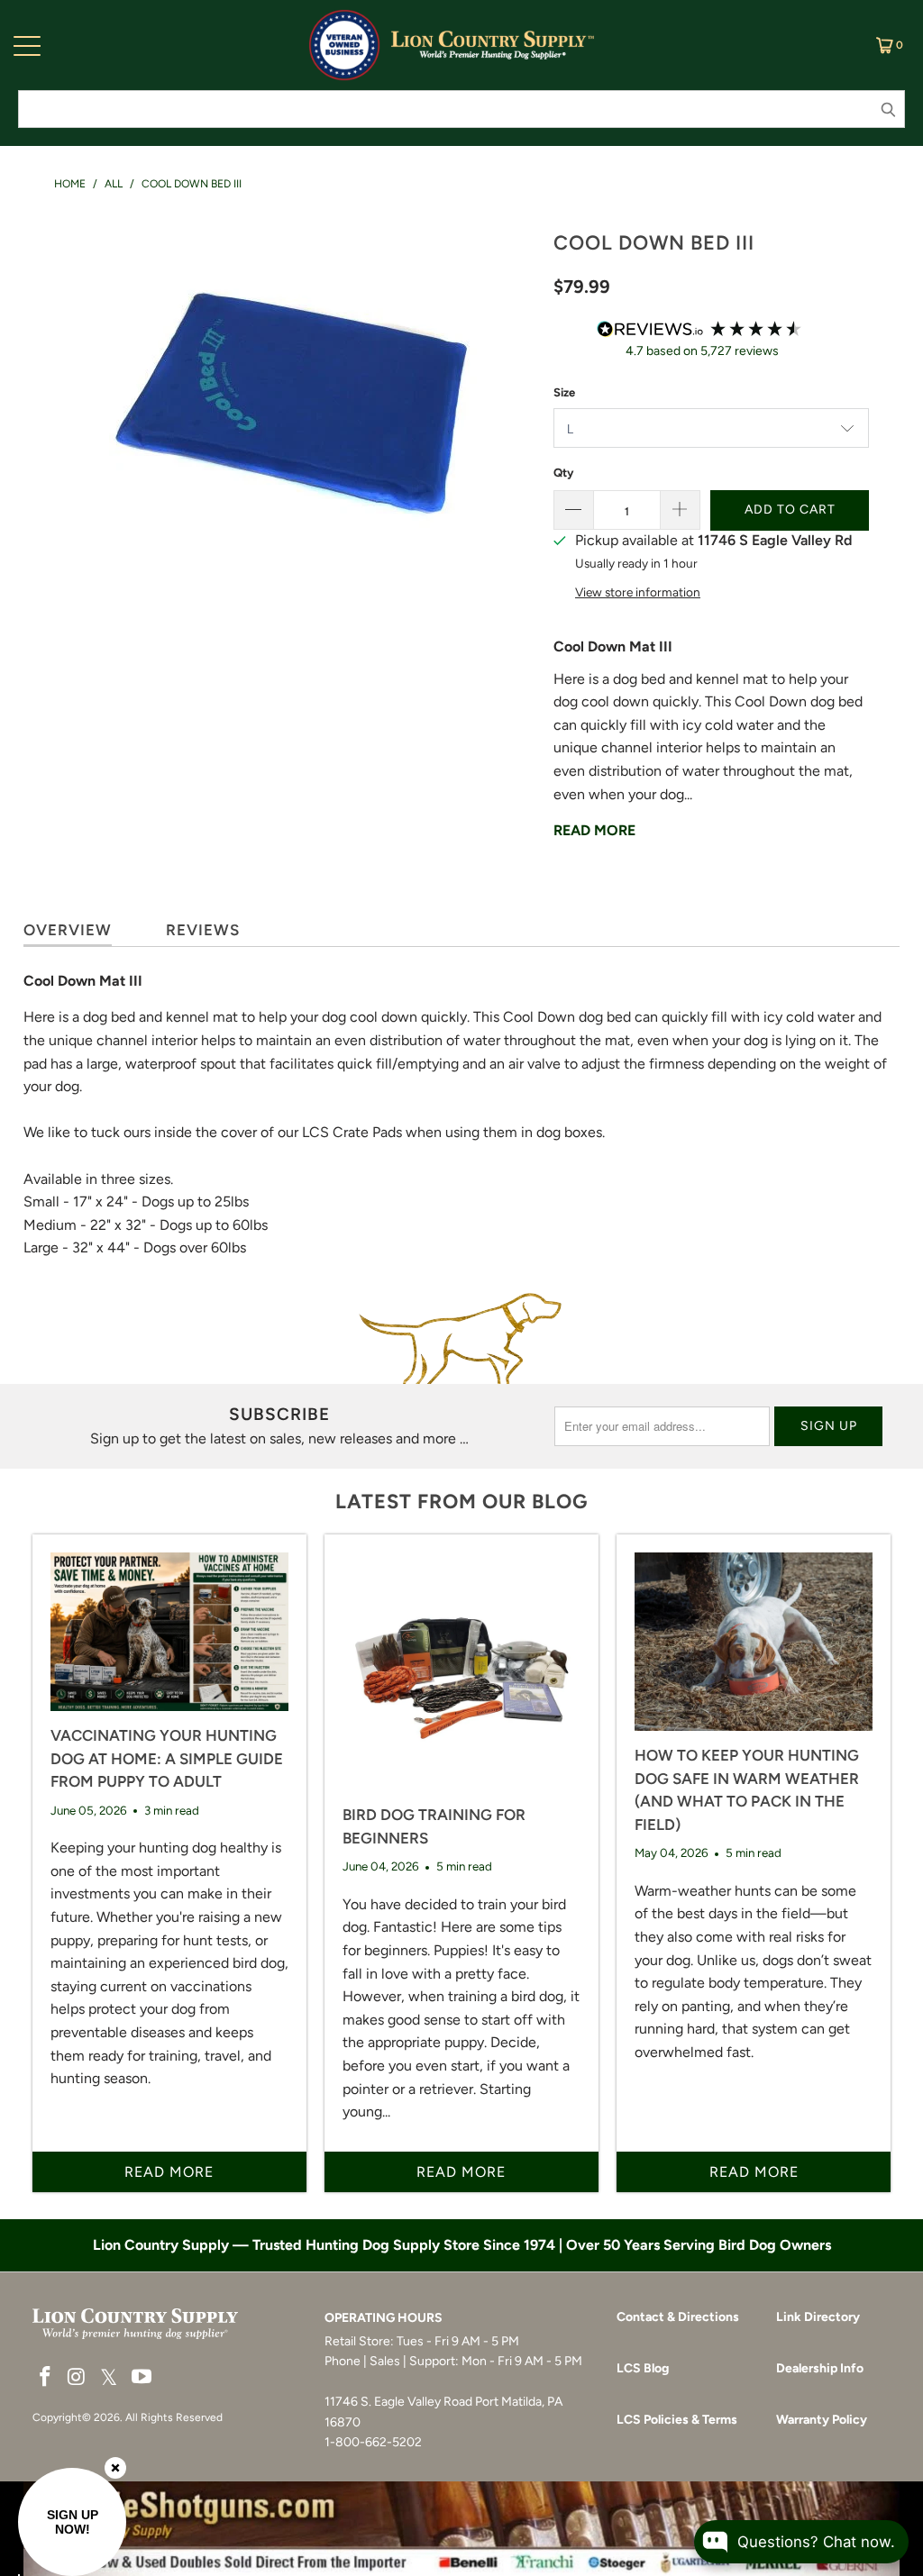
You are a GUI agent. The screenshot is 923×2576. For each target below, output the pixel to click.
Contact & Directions (678, 2317)
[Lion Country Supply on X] (109, 2378)
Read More (594, 830)
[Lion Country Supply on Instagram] (77, 2378)
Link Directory (818, 2317)
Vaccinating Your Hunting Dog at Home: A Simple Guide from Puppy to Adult (167, 1758)
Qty (563, 473)
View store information (638, 592)
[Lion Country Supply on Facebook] (46, 2378)
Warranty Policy (822, 2420)
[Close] (115, 2468)
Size (564, 392)
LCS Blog (643, 2368)
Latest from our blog (461, 1502)
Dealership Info (820, 2368)
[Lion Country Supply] (493, 45)
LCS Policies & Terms (677, 2420)
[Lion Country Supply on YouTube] (142, 2378)
